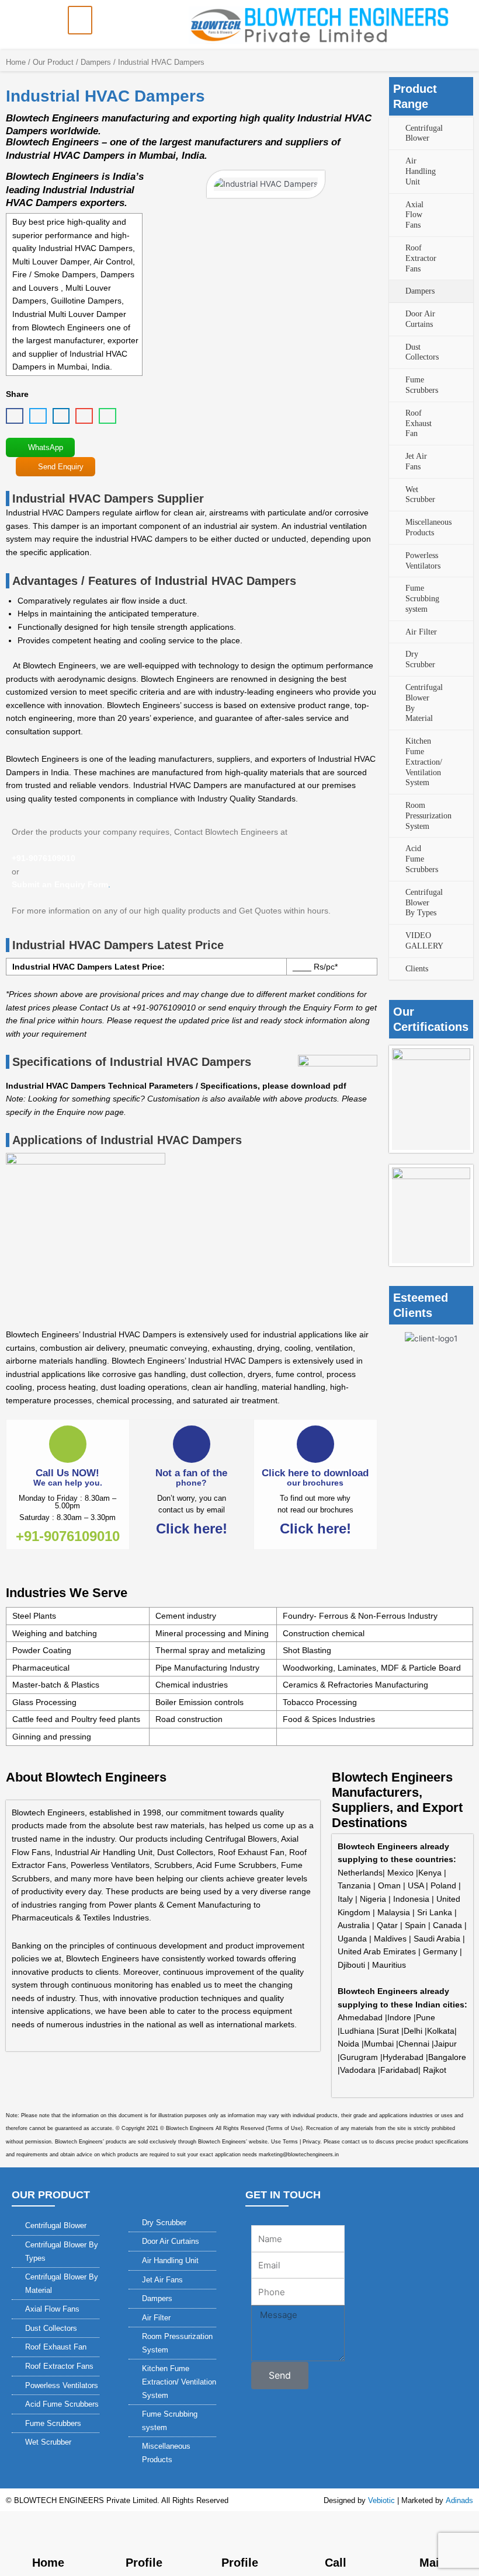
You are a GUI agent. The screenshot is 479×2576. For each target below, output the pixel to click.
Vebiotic (381, 2500)
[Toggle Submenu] (398, 134)
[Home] (48, 2532)
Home (16, 62)
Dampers (96, 62)
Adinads (459, 2500)
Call (336, 2563)
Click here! (192, 1528)
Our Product (53, 62)
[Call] (335, 2532)
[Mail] (431, 2532)
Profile (144, 2563)
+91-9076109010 (68, 1536)
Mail (431, 2563)
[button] (80, 20)
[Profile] (144, 2532)
